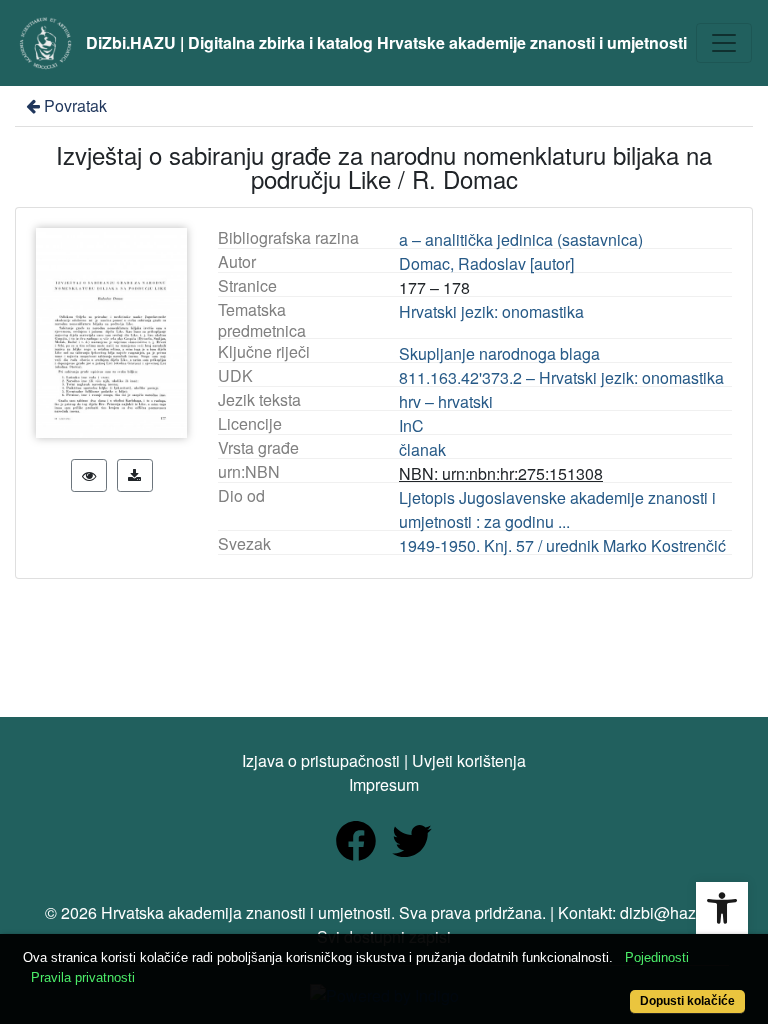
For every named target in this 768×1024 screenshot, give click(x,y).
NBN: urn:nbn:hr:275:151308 (501, 473)
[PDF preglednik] (89, 475)
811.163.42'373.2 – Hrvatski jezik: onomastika (561, 377)
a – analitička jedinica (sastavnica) (521, 239)
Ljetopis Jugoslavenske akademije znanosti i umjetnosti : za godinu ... (557, 509)
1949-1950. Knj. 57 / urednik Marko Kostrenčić (562, 545)
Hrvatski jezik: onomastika (491, 311)
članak (422, 449)
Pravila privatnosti (83, 977)
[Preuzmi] (135, 475)
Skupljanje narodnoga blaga (499, 353)
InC (411, 425)
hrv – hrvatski (446, 401)
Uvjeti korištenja (469, 760)
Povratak (75, 105)
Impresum (384, 784)
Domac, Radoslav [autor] (486, 263)
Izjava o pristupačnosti (321, 760)
